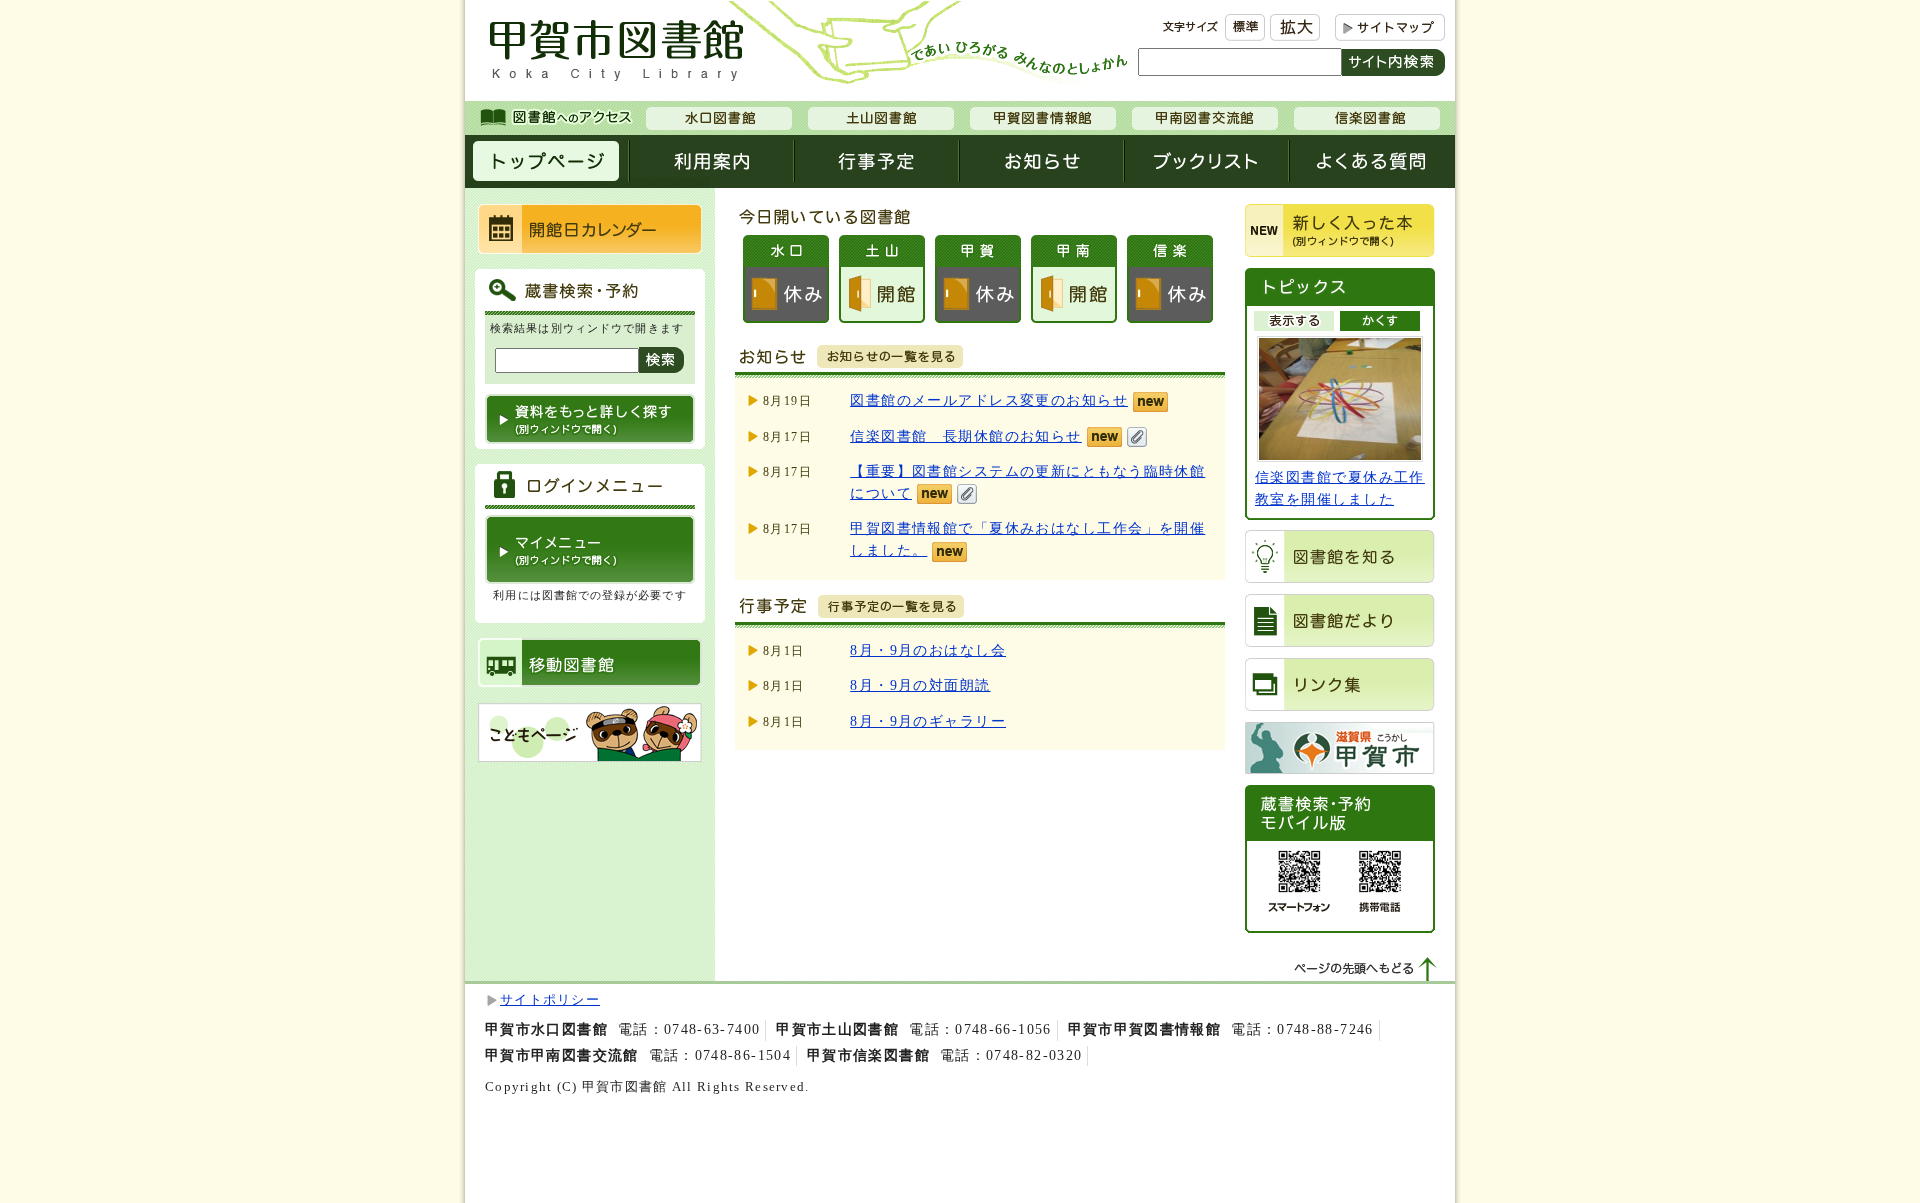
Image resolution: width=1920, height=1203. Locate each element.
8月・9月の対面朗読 (920, 685)
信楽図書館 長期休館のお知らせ (966, 436)
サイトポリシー (550, 1000)
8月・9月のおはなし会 (928, 650)
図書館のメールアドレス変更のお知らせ (989, 400)
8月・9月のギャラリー (928, 721)
